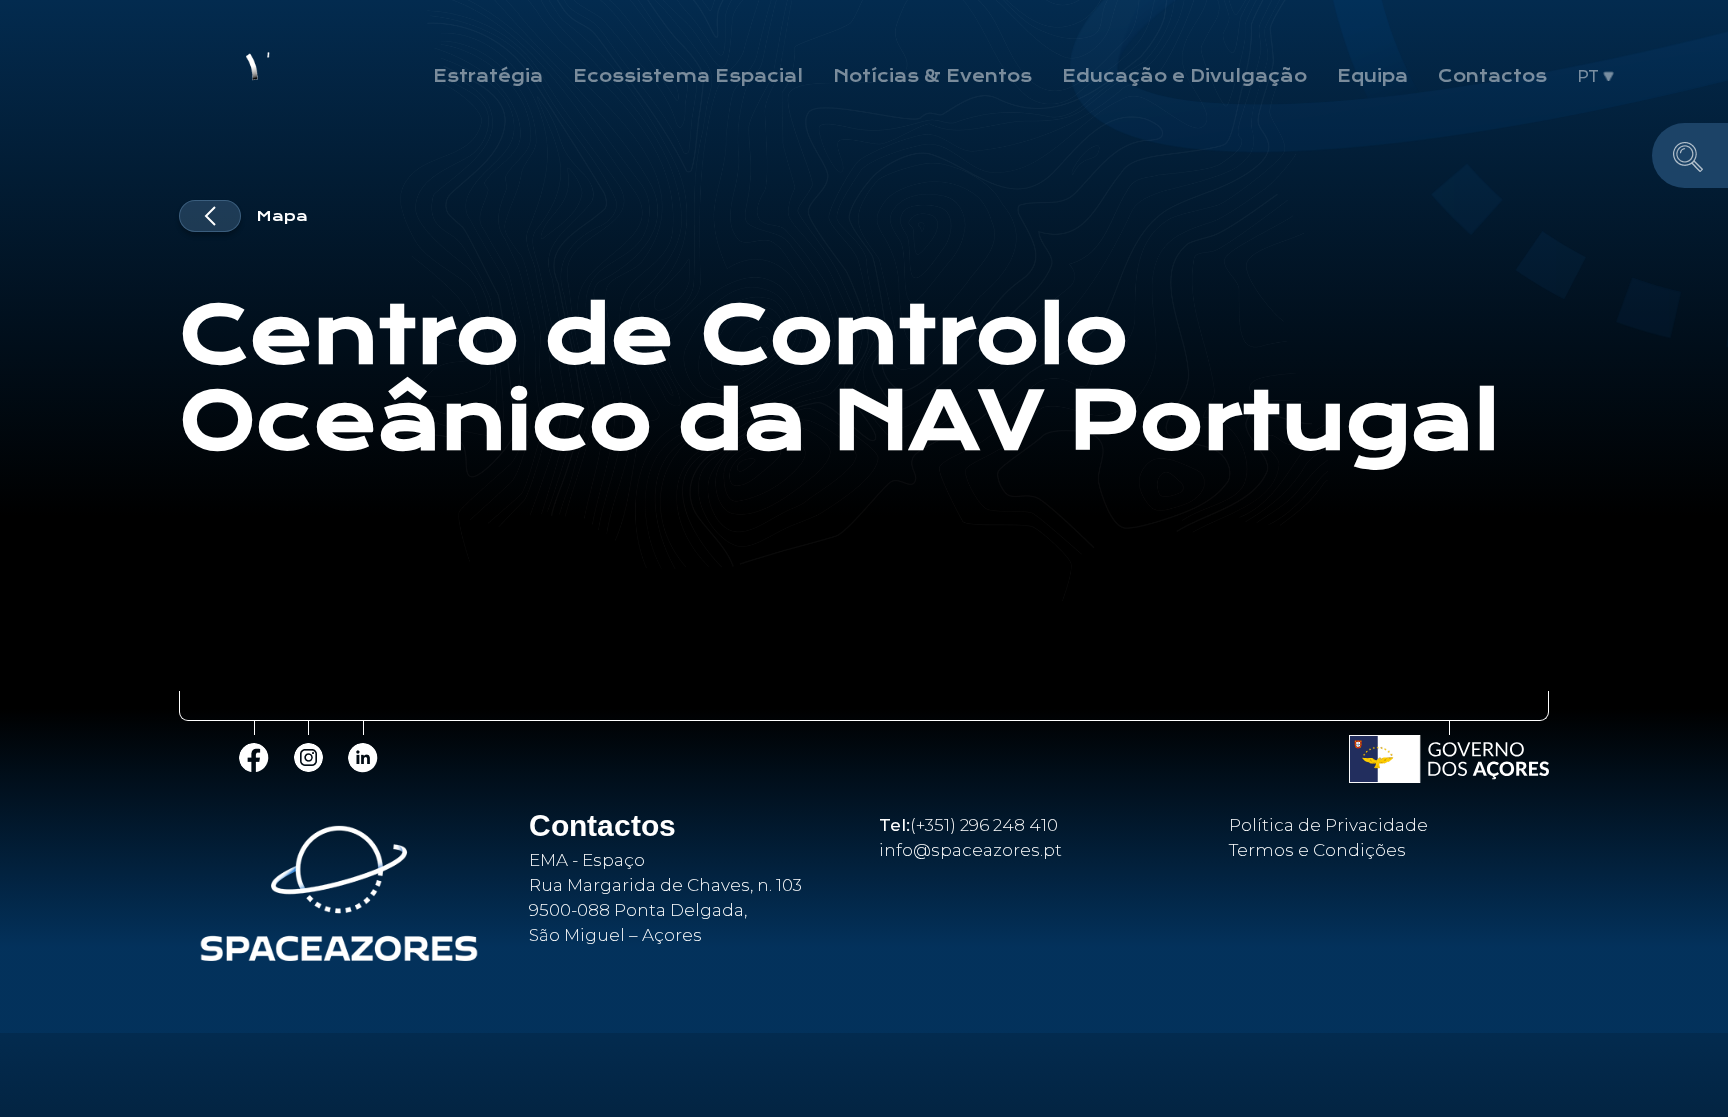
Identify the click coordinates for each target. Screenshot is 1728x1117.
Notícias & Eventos (932, 76)
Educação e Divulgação (1184, 76)
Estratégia (488, 76)
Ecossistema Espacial (688, 76)
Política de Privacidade (1328, 825)
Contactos (1492, 76)
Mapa (282, 216)
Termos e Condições (1317, 850)
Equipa (1372, 76)
